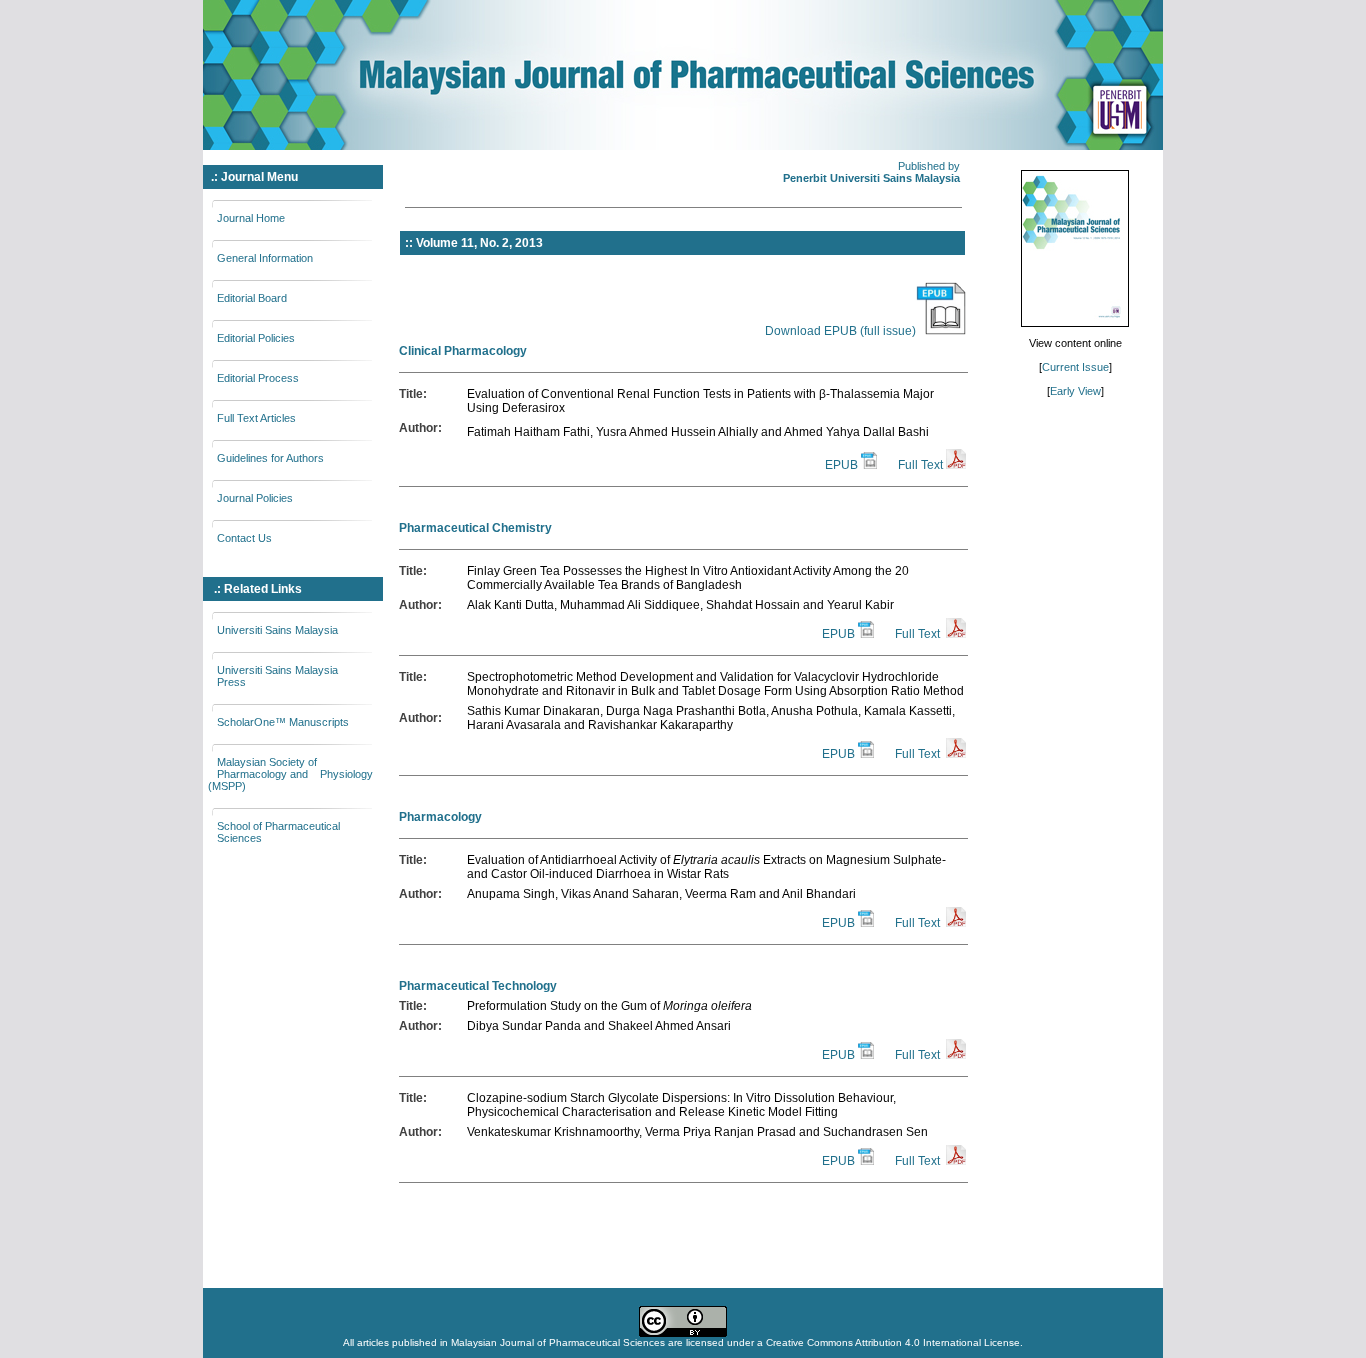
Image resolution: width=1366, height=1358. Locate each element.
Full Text (920, 465)
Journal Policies (255, 498)
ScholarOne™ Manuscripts (283, 722)
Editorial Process (258, 378)
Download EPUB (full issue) (840, 331)
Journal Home (251, 218)
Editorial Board (252, 298)
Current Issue (1075, 367)
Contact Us (244, 538)
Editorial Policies (256, 338)
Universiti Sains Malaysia (277, 630)
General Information (265, 258)
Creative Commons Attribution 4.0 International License (893, 1342)
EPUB (841, 465)
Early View (1075, 391)
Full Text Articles (256, 418)
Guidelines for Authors (270, 458)
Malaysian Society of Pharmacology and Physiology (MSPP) (290, 774)
